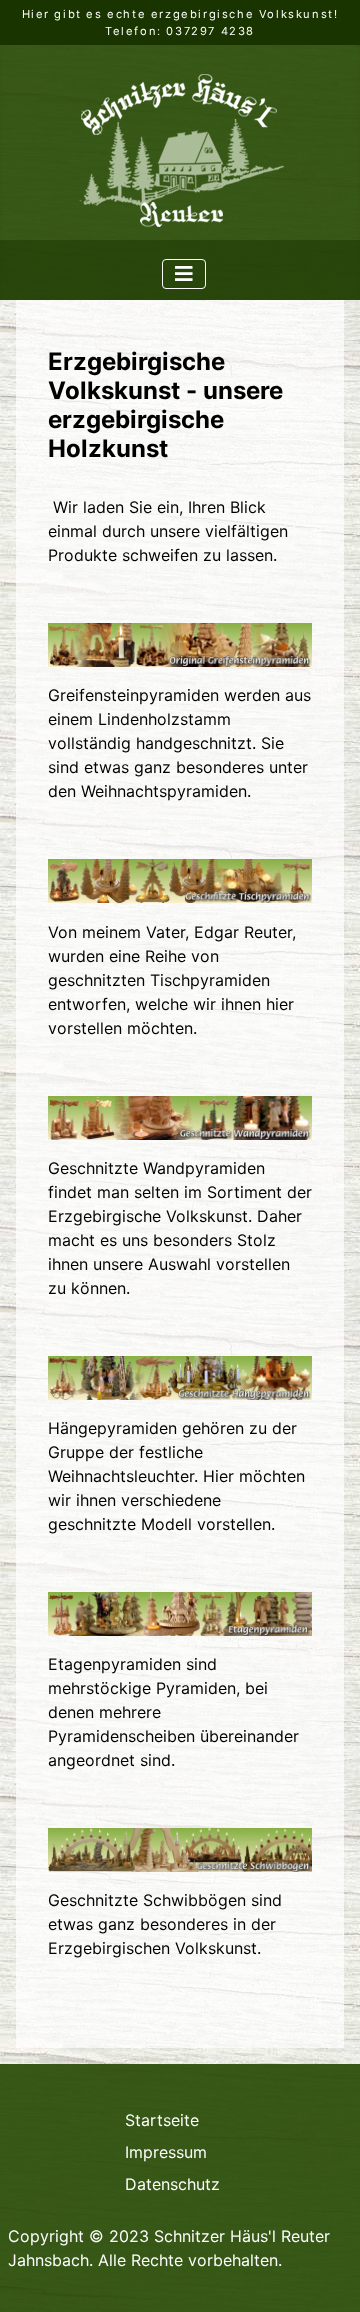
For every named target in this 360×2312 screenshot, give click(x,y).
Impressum (166, 2152)
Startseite (162, 2120)
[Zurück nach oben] (325, 2275)
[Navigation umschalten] (184, 274)
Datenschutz (172, 2184)
